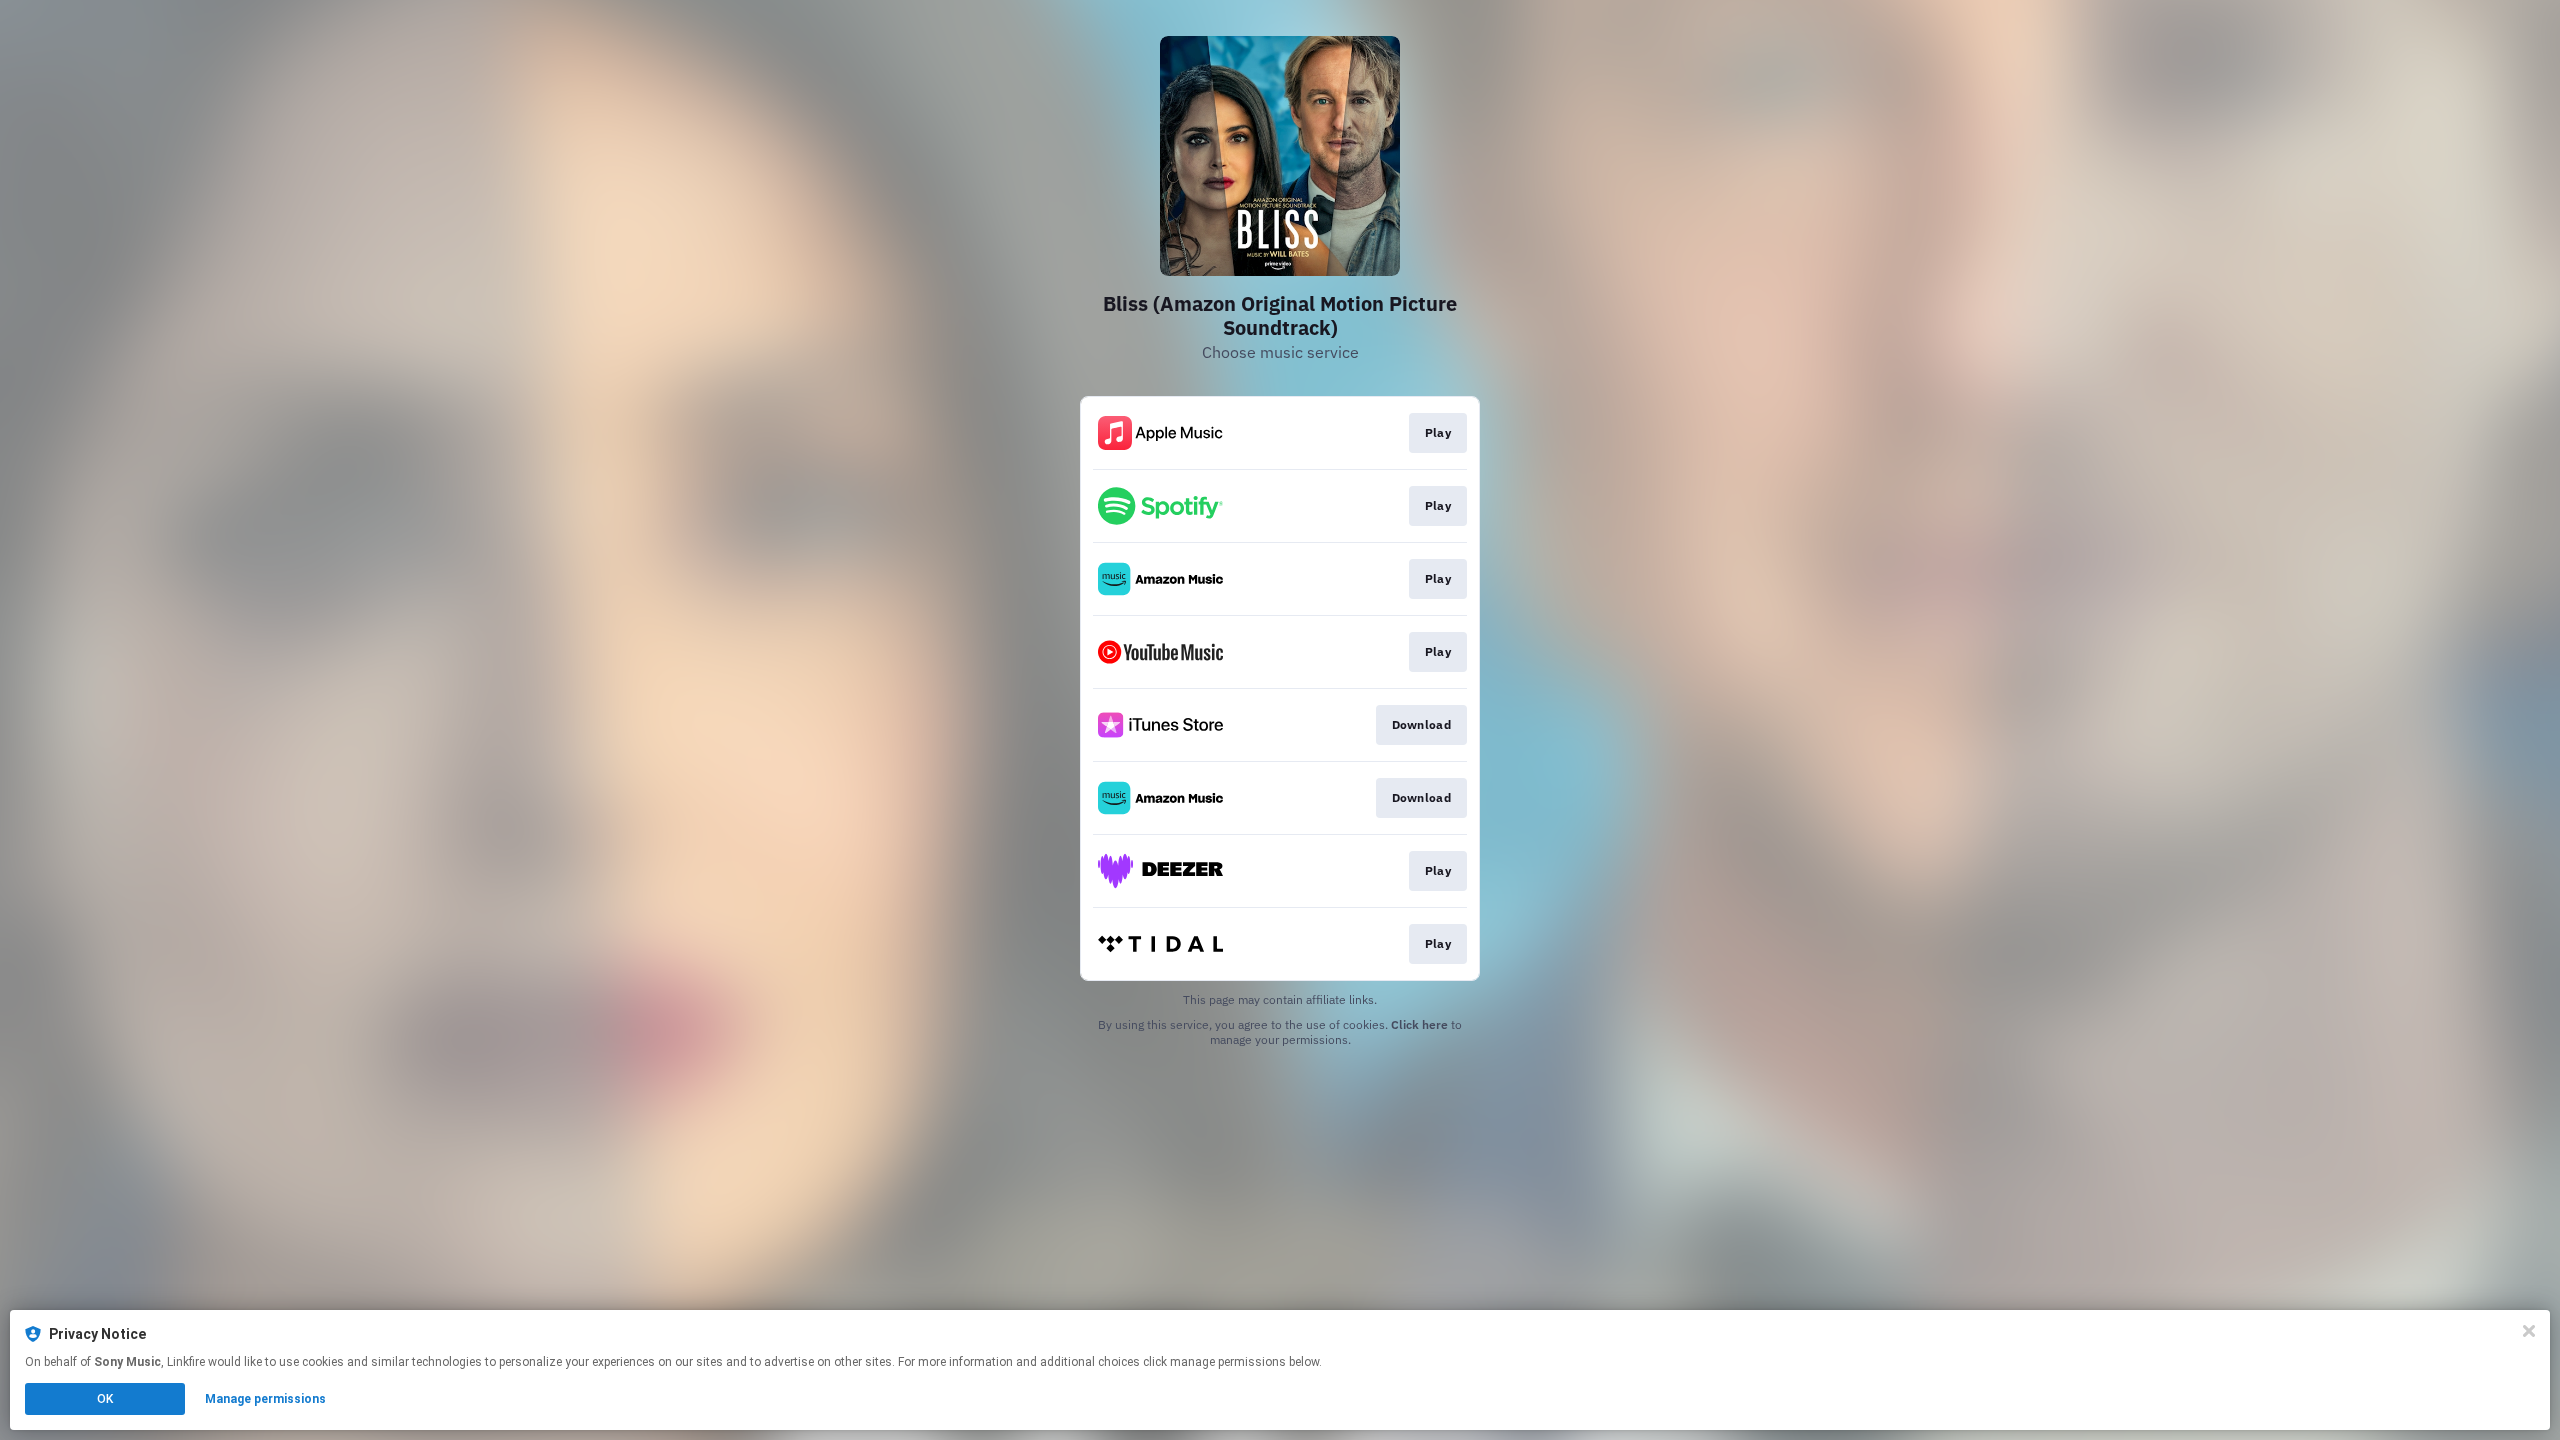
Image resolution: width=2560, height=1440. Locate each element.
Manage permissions (265, 1399)
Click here (1419, 1024)
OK (105, 1399)
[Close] (2529, 1331)
